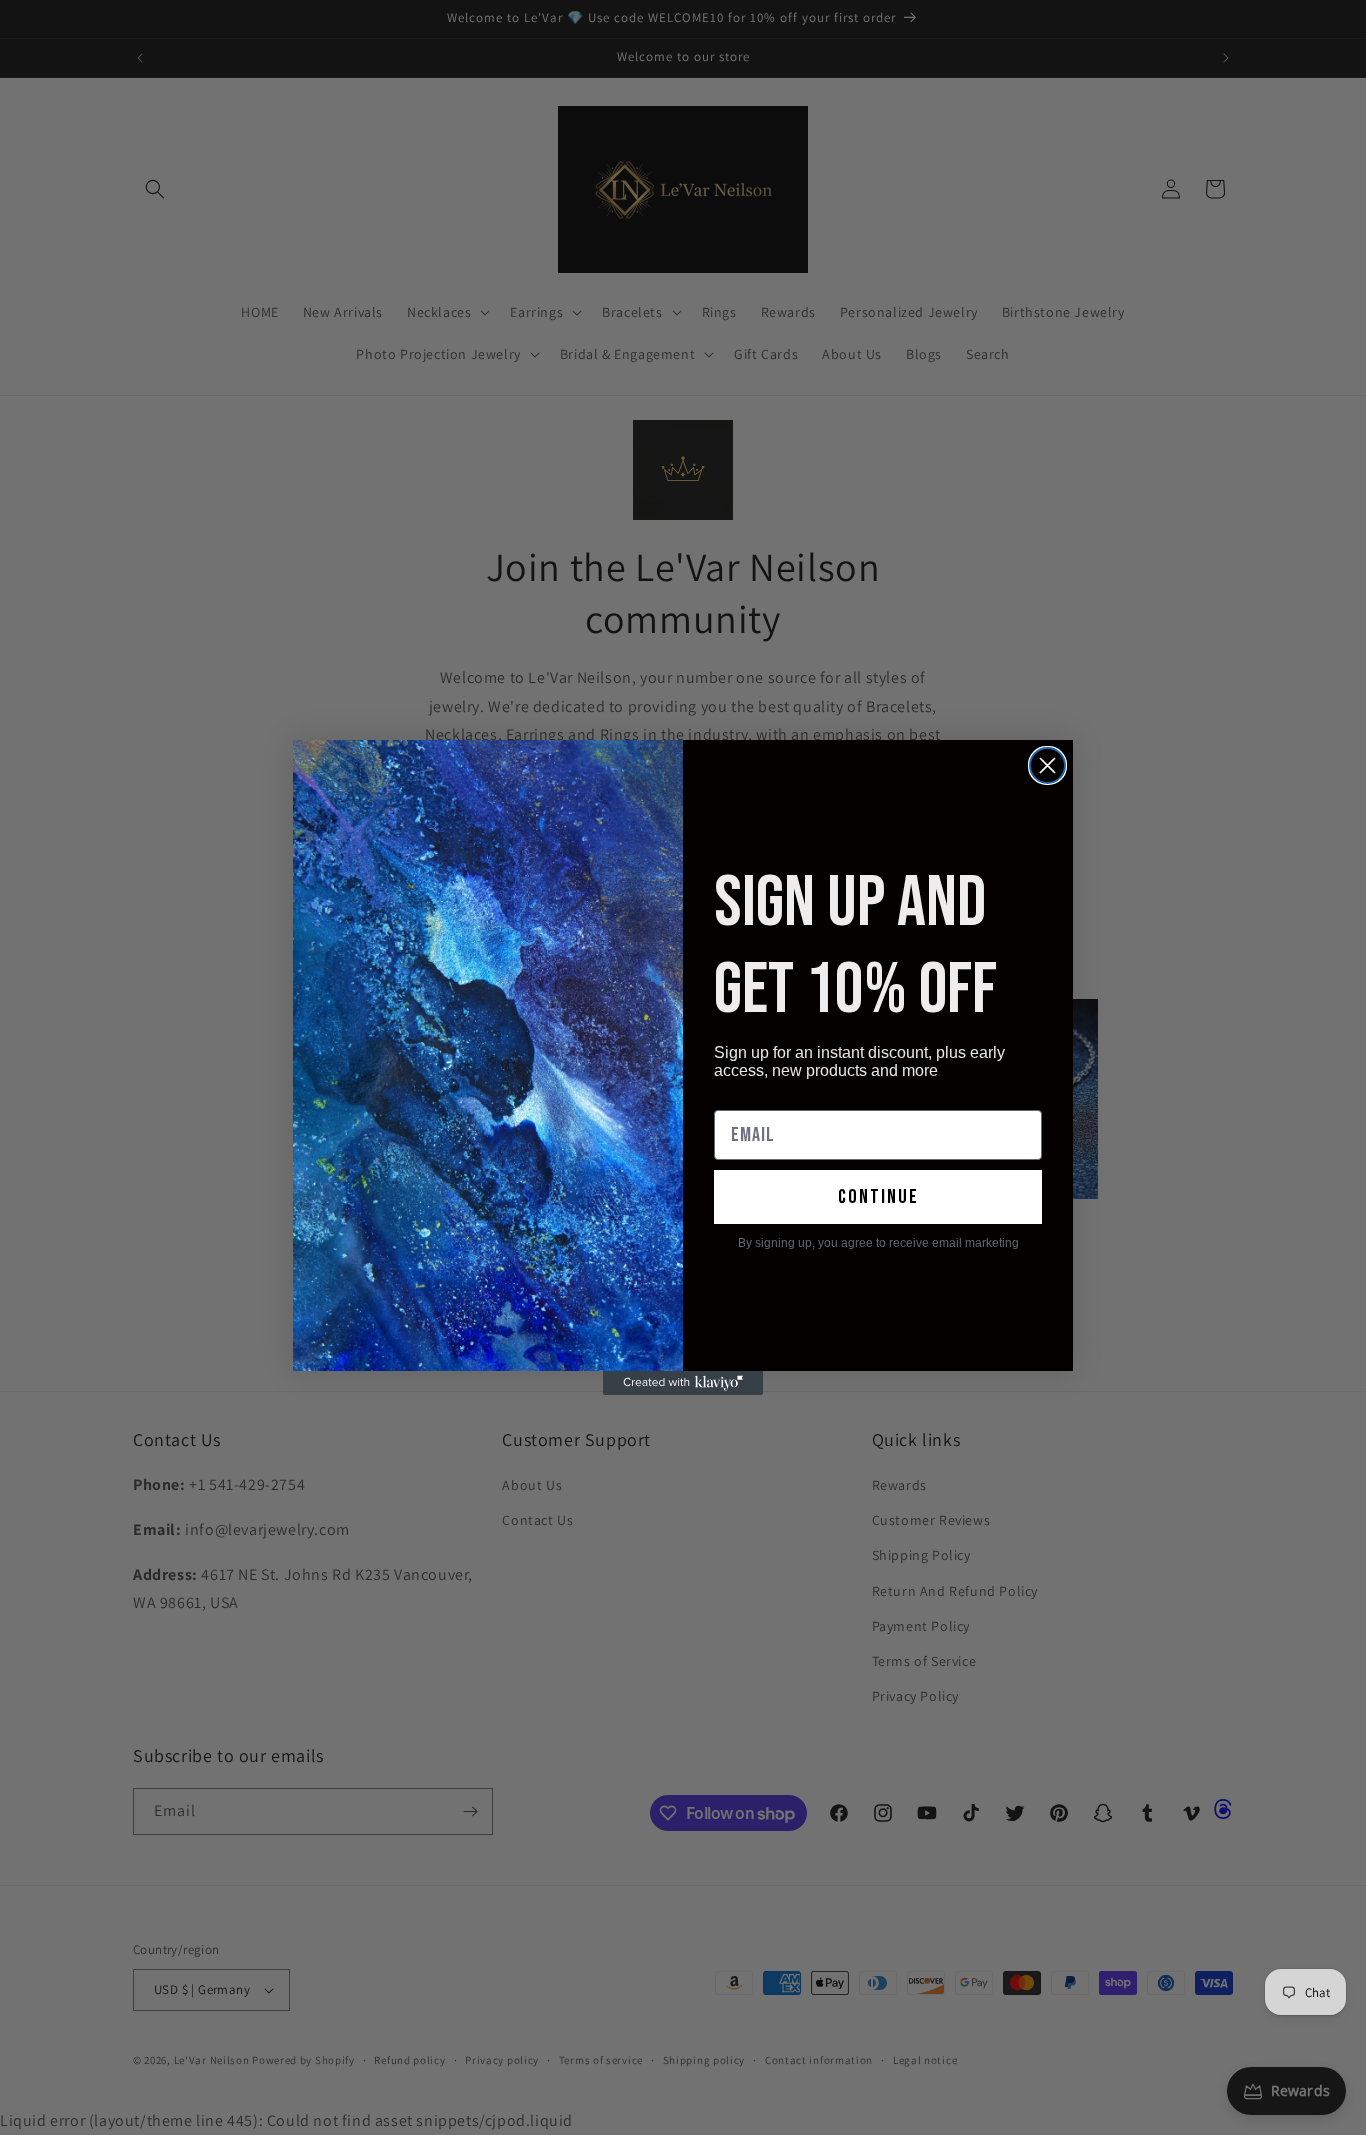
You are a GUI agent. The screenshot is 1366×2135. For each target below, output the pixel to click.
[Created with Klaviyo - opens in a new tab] (683, 1383)
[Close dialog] (1047, 765)
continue (878, 1197)
